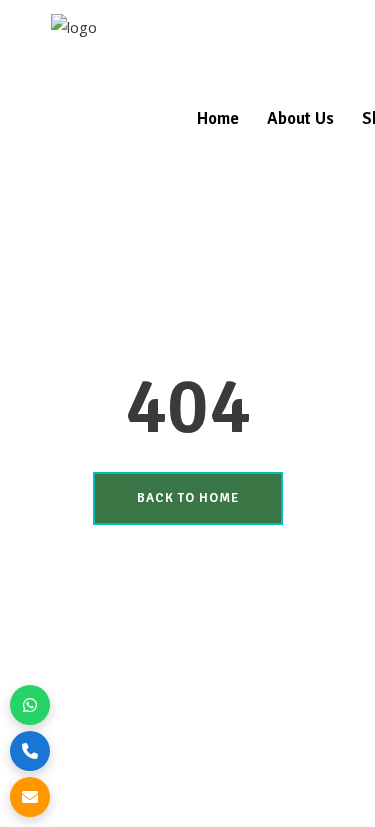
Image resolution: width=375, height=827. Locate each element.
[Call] (30, 751)
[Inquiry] (30, 797)
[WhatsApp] (30, 705)
